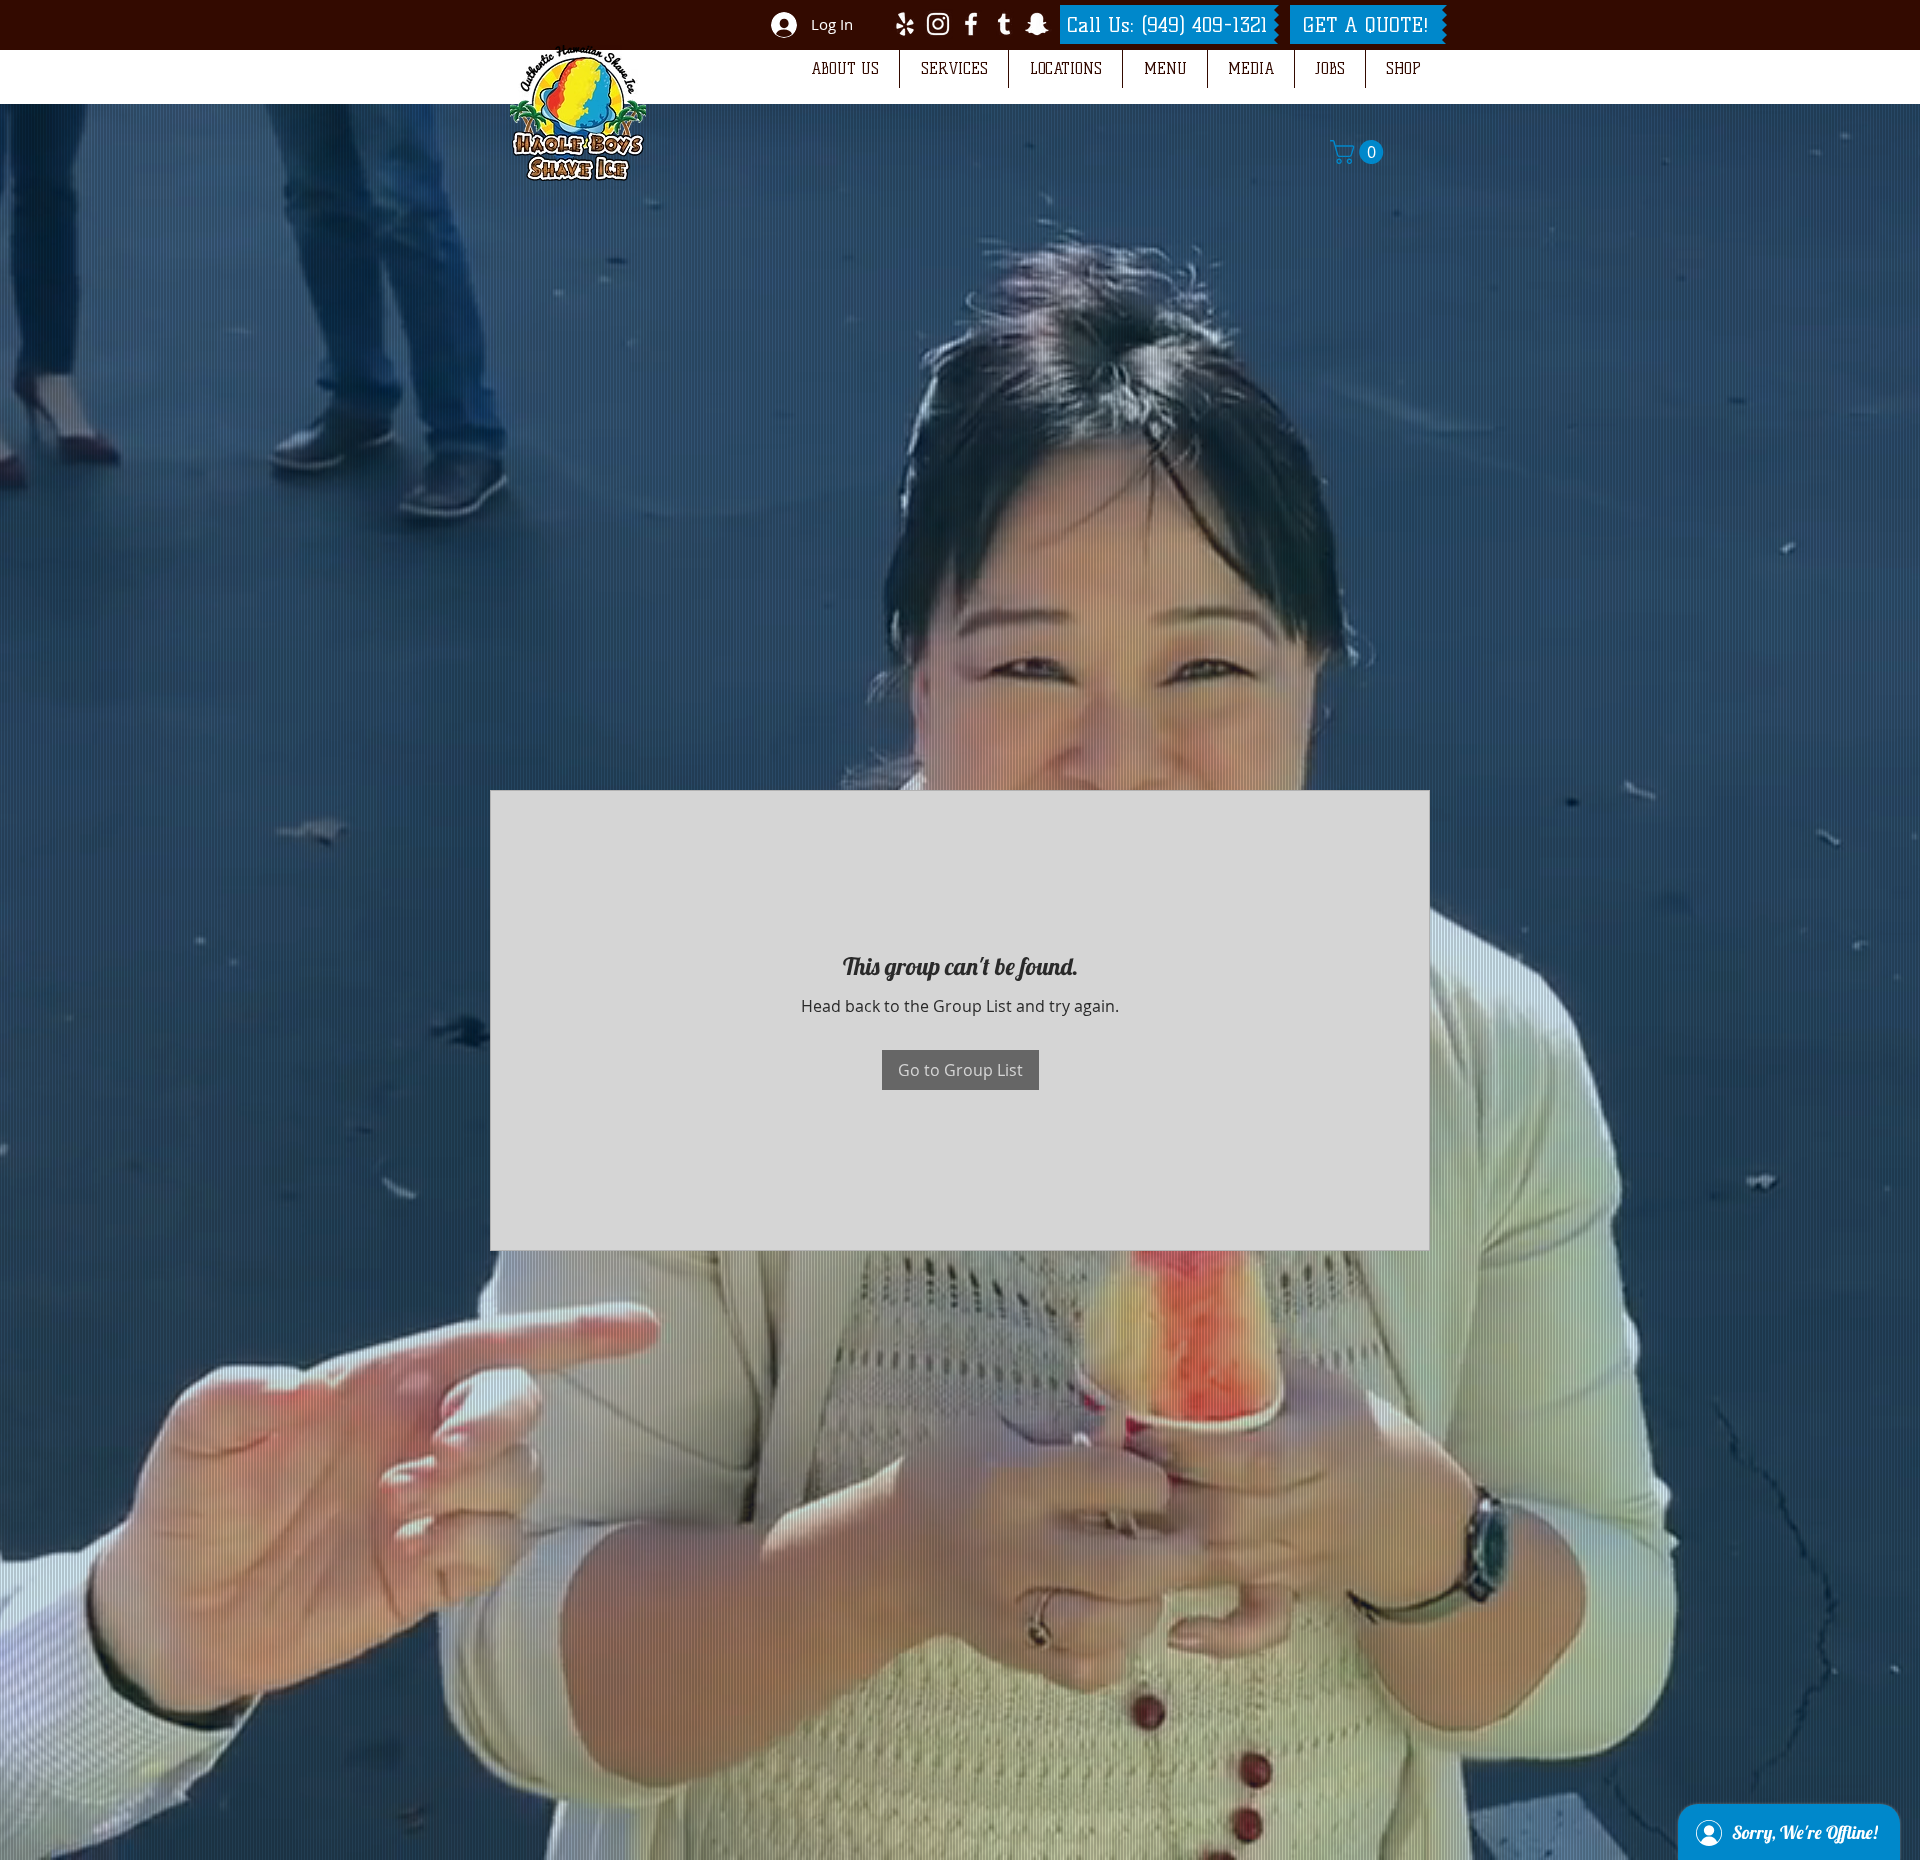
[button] (844, 69)
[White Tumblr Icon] (1004, 24)
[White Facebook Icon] (971, 24)
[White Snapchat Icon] (1037, 24)
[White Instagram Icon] (938, 24)
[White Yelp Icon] (905, 24)
